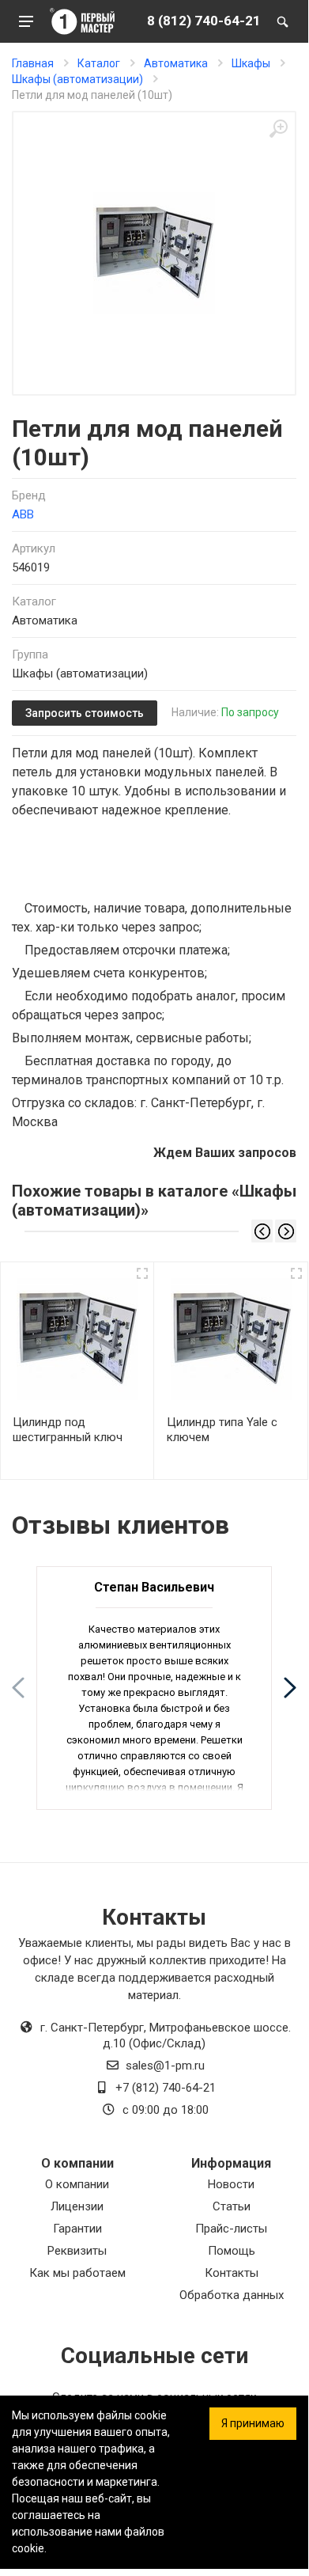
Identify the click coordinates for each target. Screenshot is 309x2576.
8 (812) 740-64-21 (204, 21)
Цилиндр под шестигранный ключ (68, 1430)
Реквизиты (77, 2251)
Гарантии (77, 2229)
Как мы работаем (77, 2273)
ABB (23, 514)
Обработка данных (232, 2295)
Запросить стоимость (85, 713)
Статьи (232, 2206)
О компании (77, 2184)
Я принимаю (253, 2423)
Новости (231, 2184)
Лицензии (77, 2206)
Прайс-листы (231, 2229)
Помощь (232, 2251)
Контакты (232, 2273)
